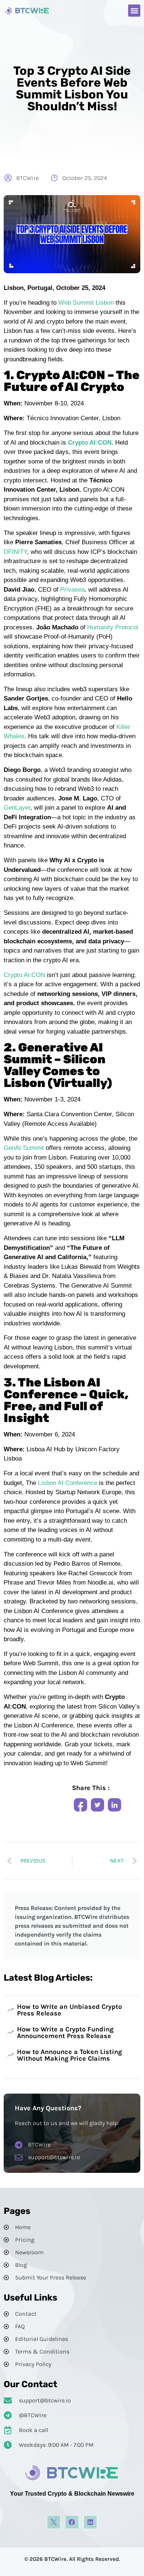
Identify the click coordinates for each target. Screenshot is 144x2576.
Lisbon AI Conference (67, 1483)
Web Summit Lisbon (86, 303)
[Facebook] (72, 2522)
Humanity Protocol (113, 627)
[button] (134, 11)
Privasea (72, 590)
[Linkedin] (90, 2522)
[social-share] (80, 1805)
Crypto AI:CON (24, 975)
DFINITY (15, 552)
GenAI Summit (25, 1148)
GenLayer (17, 808)
